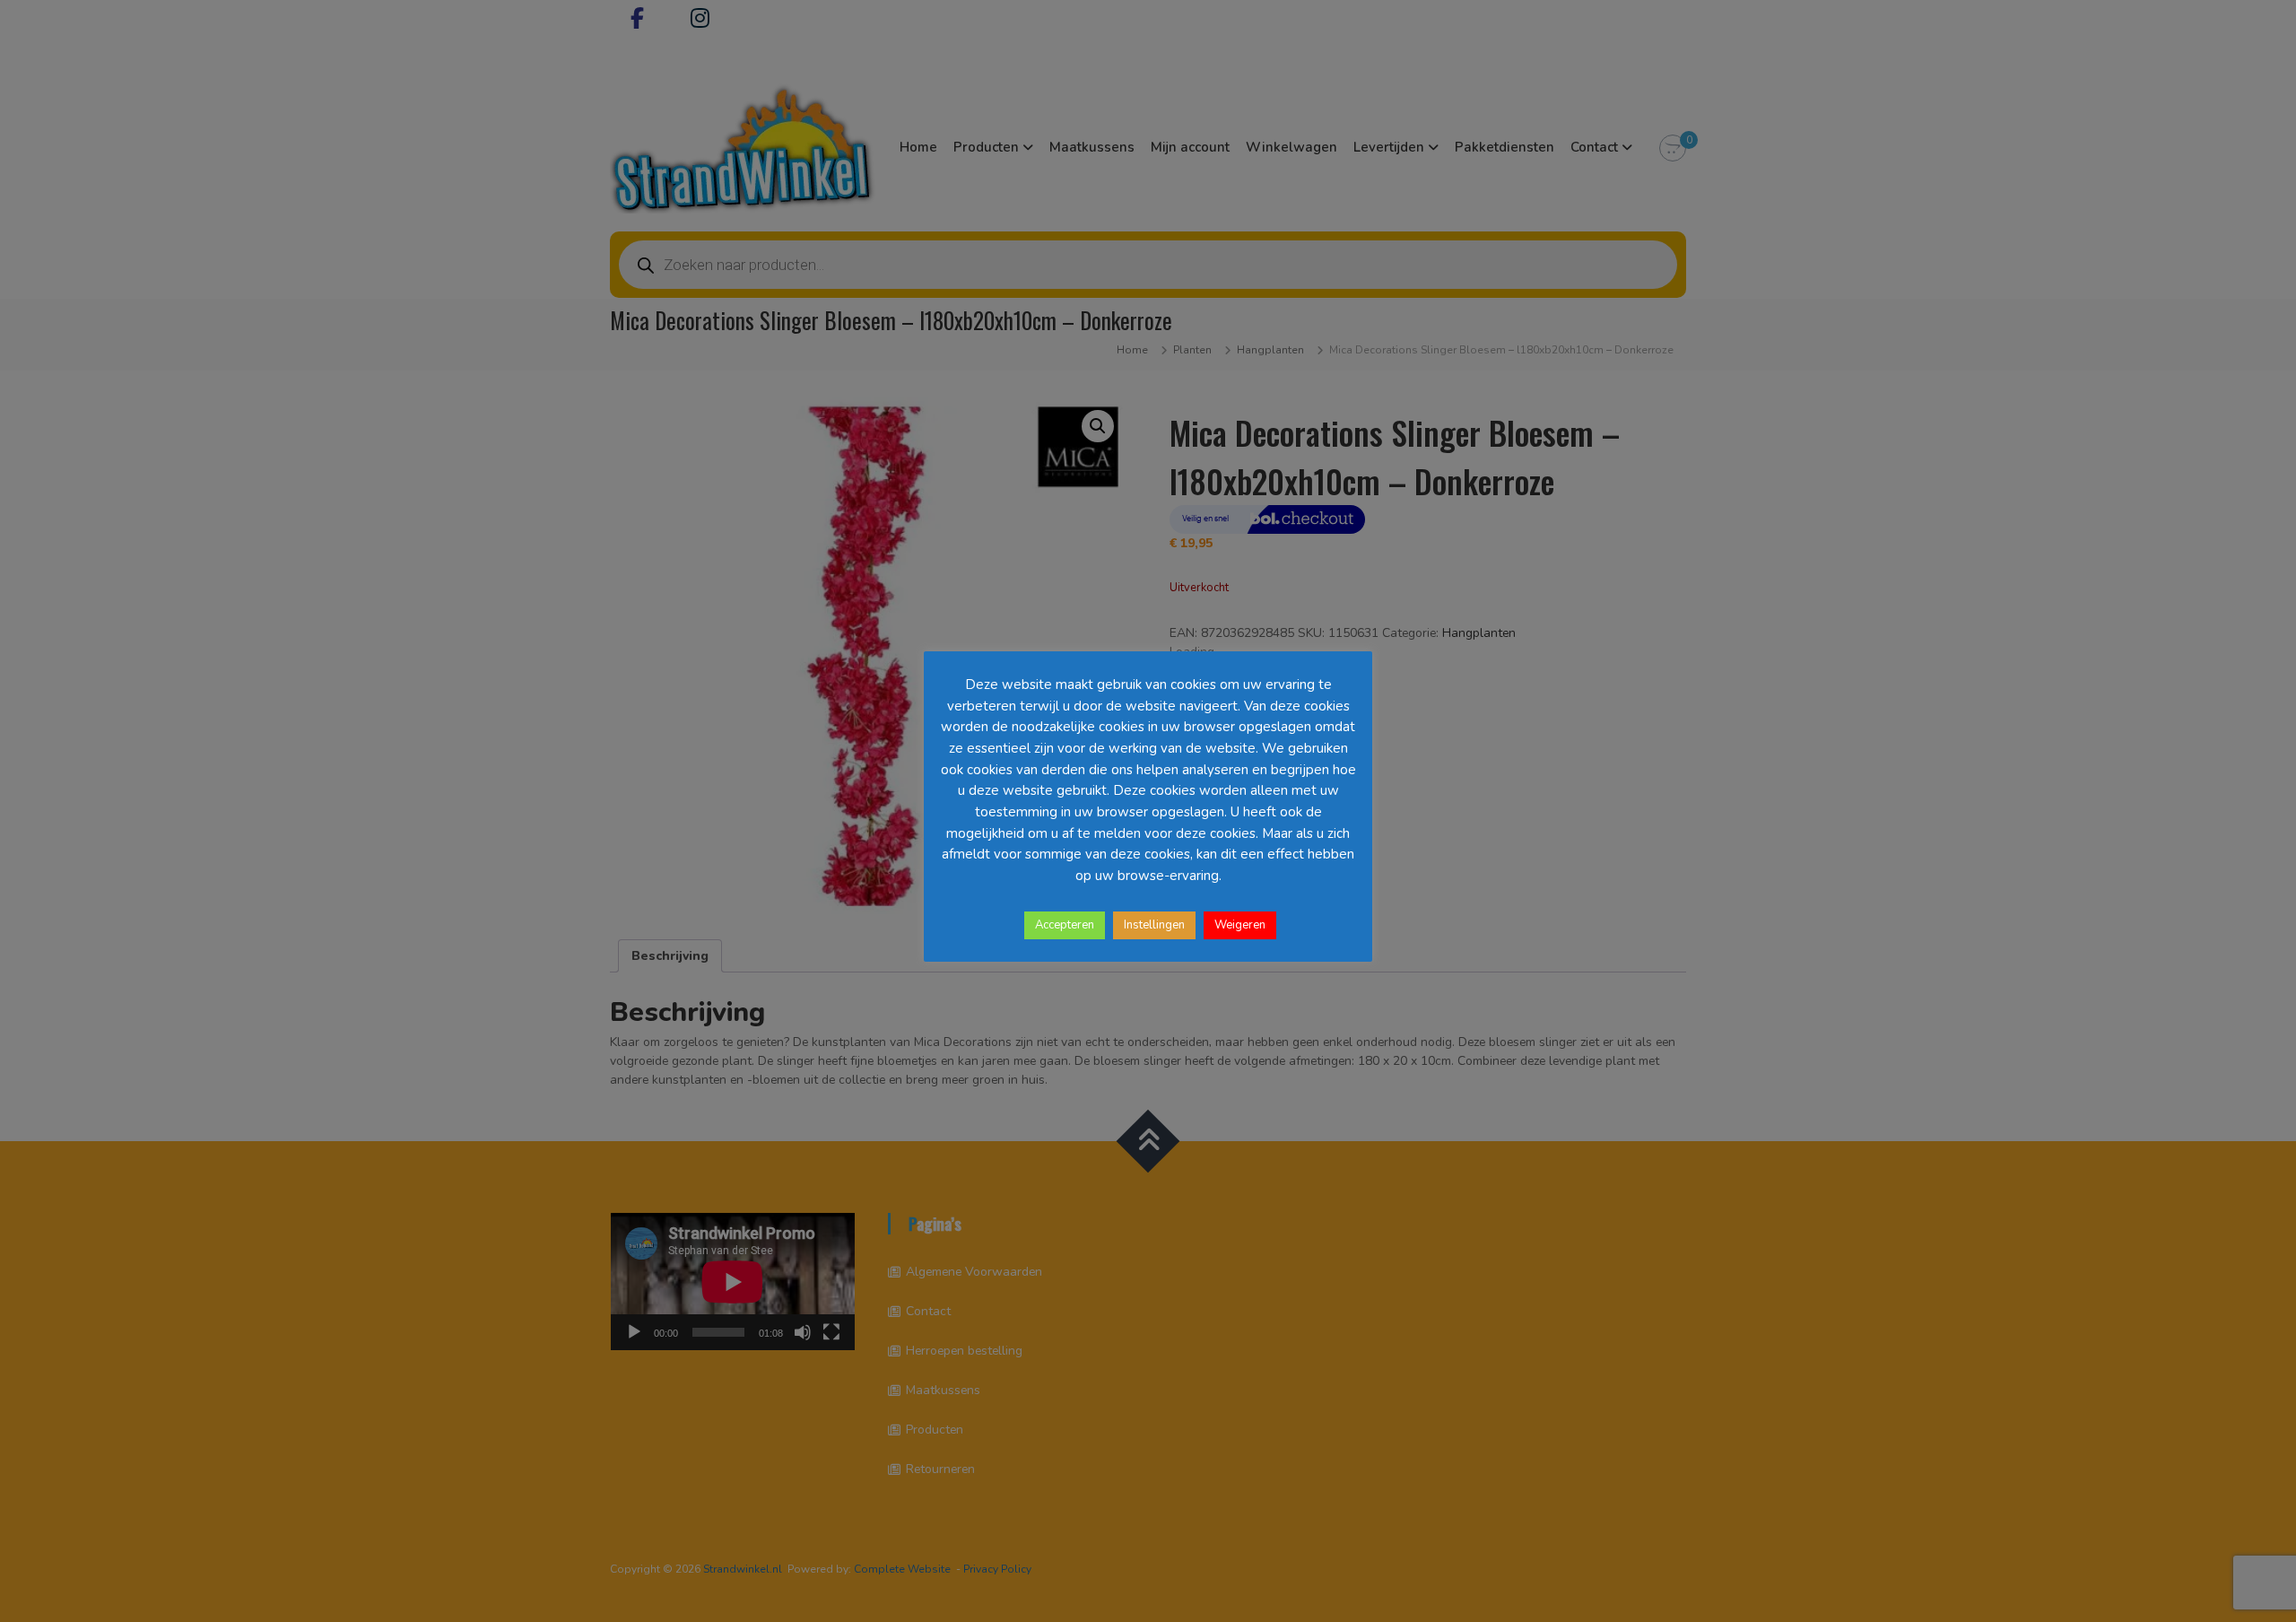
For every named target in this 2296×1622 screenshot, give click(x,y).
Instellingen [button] (1154, 925)
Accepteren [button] (1065, 925)
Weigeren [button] (1240, 925)
